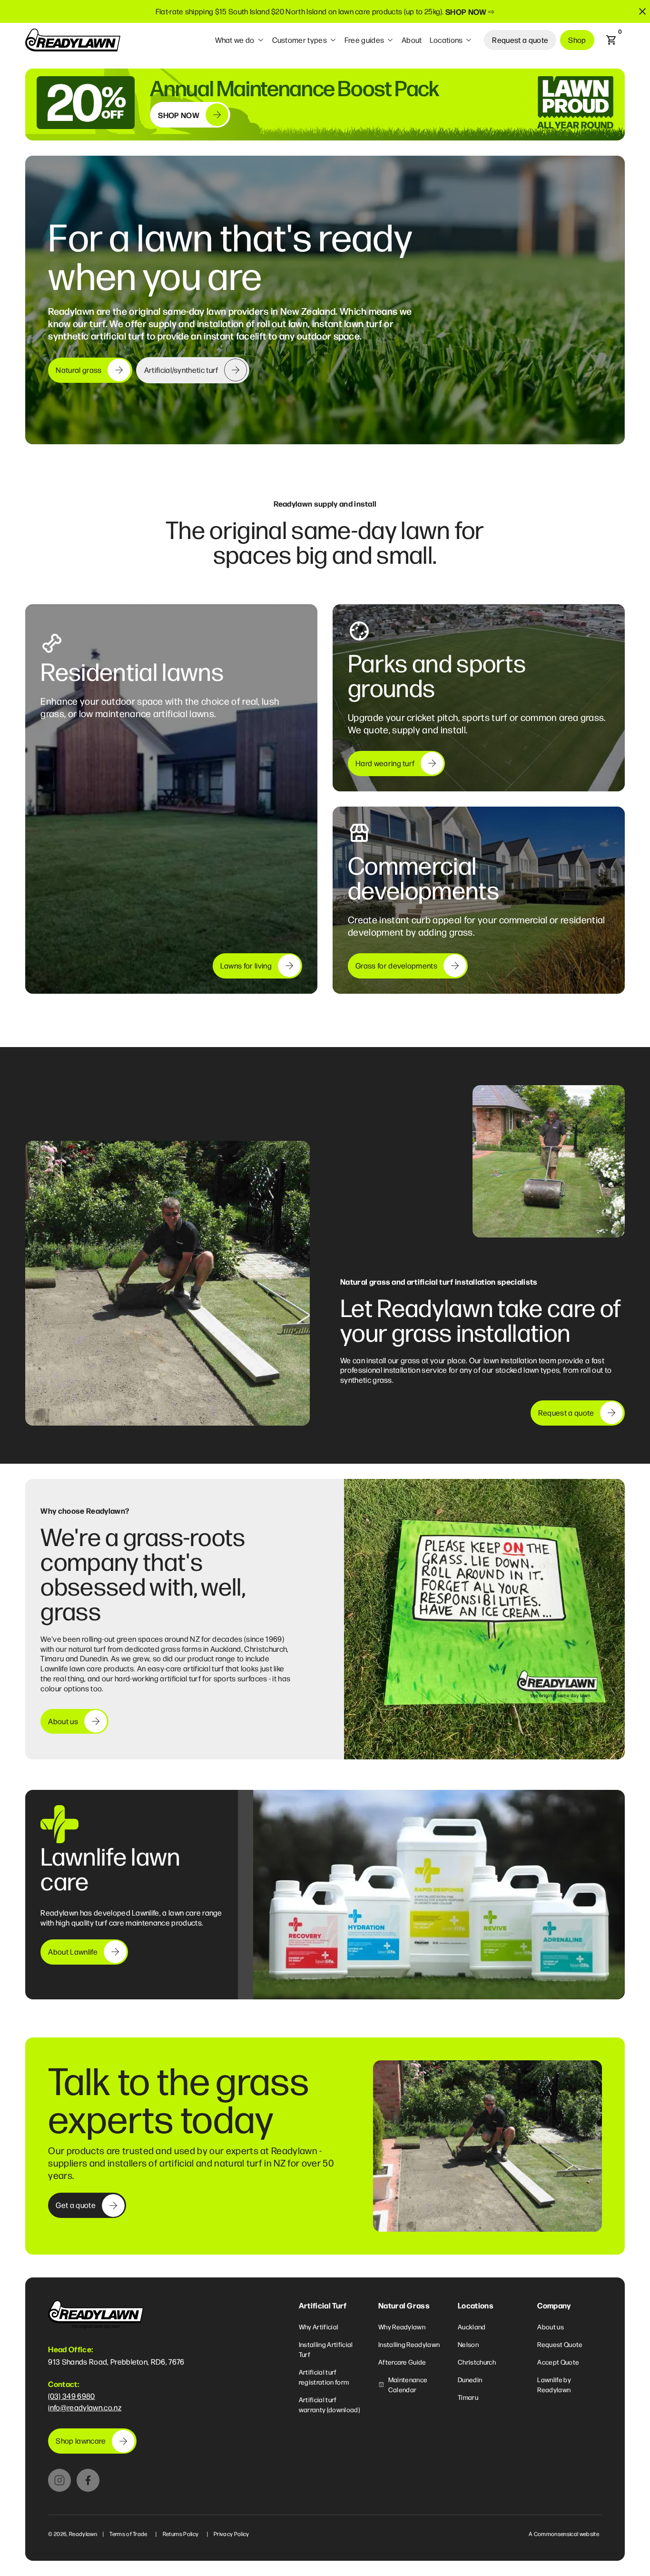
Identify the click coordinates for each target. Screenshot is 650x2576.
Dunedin (470, 2379)
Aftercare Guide (402, 2362)
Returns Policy (181, 2534)
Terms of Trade (128, 2534)
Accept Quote (558, 2362)
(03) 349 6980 (71, 2396)
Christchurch (477, 2362)
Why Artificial (319, 2326)
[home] (73, 40)
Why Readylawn (402, 2326)
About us (551, 2326)
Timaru (468, 2397)
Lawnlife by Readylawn (554, 2384)
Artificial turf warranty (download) (329, 2404)
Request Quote (560, 2344)
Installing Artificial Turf (326, 2349)
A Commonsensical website (564, 2534)
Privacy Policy (231, 2534)
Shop (577, 40)
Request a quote (520, 40)
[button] (240, 40)
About (412, 40)
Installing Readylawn (409, 2344)
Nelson (468, 2344)
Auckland (472, 2326)
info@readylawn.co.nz (84, 2407)
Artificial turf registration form (324, 2377)
